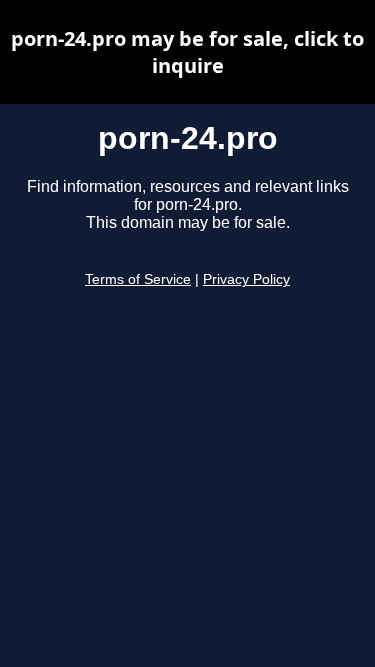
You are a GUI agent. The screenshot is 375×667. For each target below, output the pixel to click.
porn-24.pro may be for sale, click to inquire (187, 52)
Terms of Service (138, 279)
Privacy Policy (246, 279)
